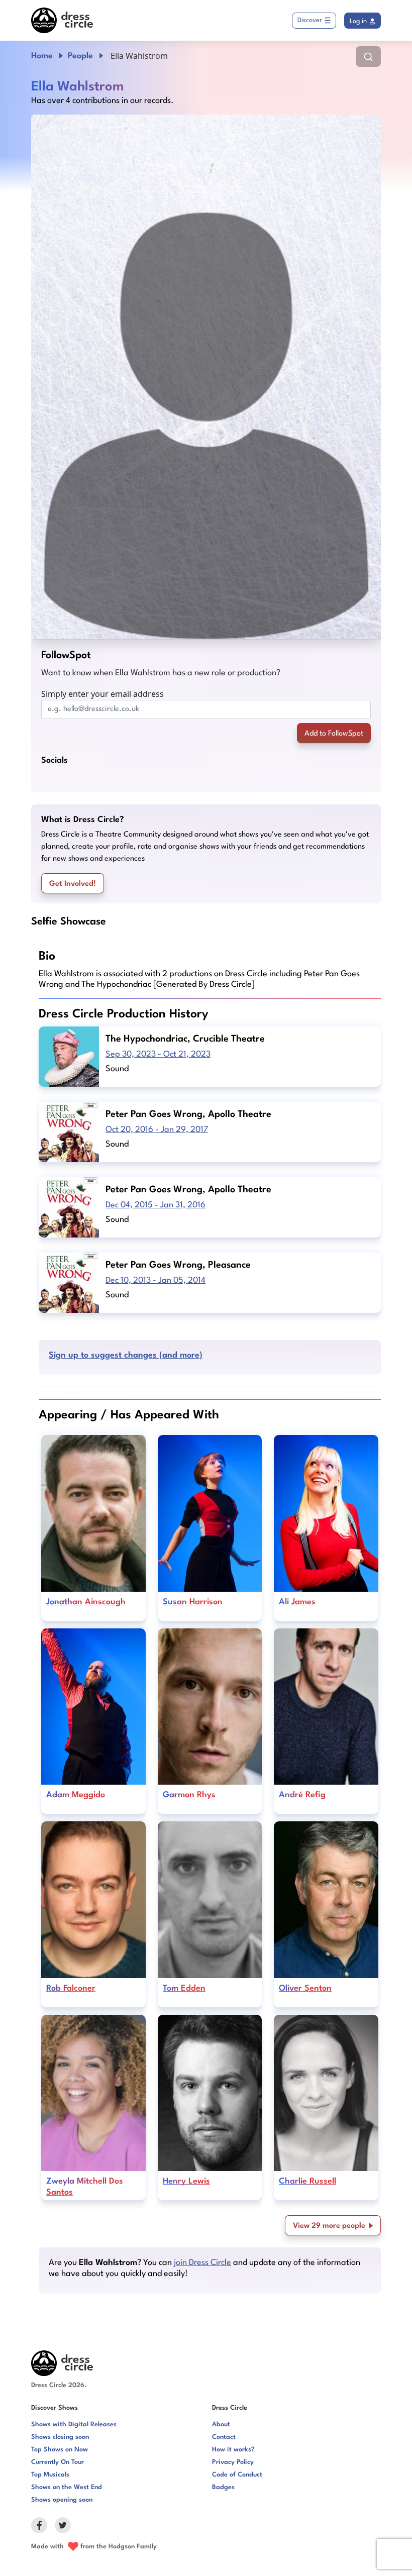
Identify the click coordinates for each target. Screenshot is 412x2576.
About (221, 2425)
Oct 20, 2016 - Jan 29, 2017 (157, 1130)
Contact (224, 2437)
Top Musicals (50, 2475)
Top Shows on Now (60, 2450)
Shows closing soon (60, 2437)
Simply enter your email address (102, 694)
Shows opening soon (62, 2500)
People (80, 56)
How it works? (233, 2450)
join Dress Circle (202, 2263)
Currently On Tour (58, 2462)
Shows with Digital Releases (74, 2425)
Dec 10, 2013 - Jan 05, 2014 (156, 1280)
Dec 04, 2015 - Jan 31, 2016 (156, 1205)
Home (42, 56)
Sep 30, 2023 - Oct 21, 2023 (158, 1054)
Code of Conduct (237, 2475)
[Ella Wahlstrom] (206, 377)
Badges (223, 2487)
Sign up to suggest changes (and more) (126, 1355)
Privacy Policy (233, 2462)
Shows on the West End (67, 2487)
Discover (310, 20)
